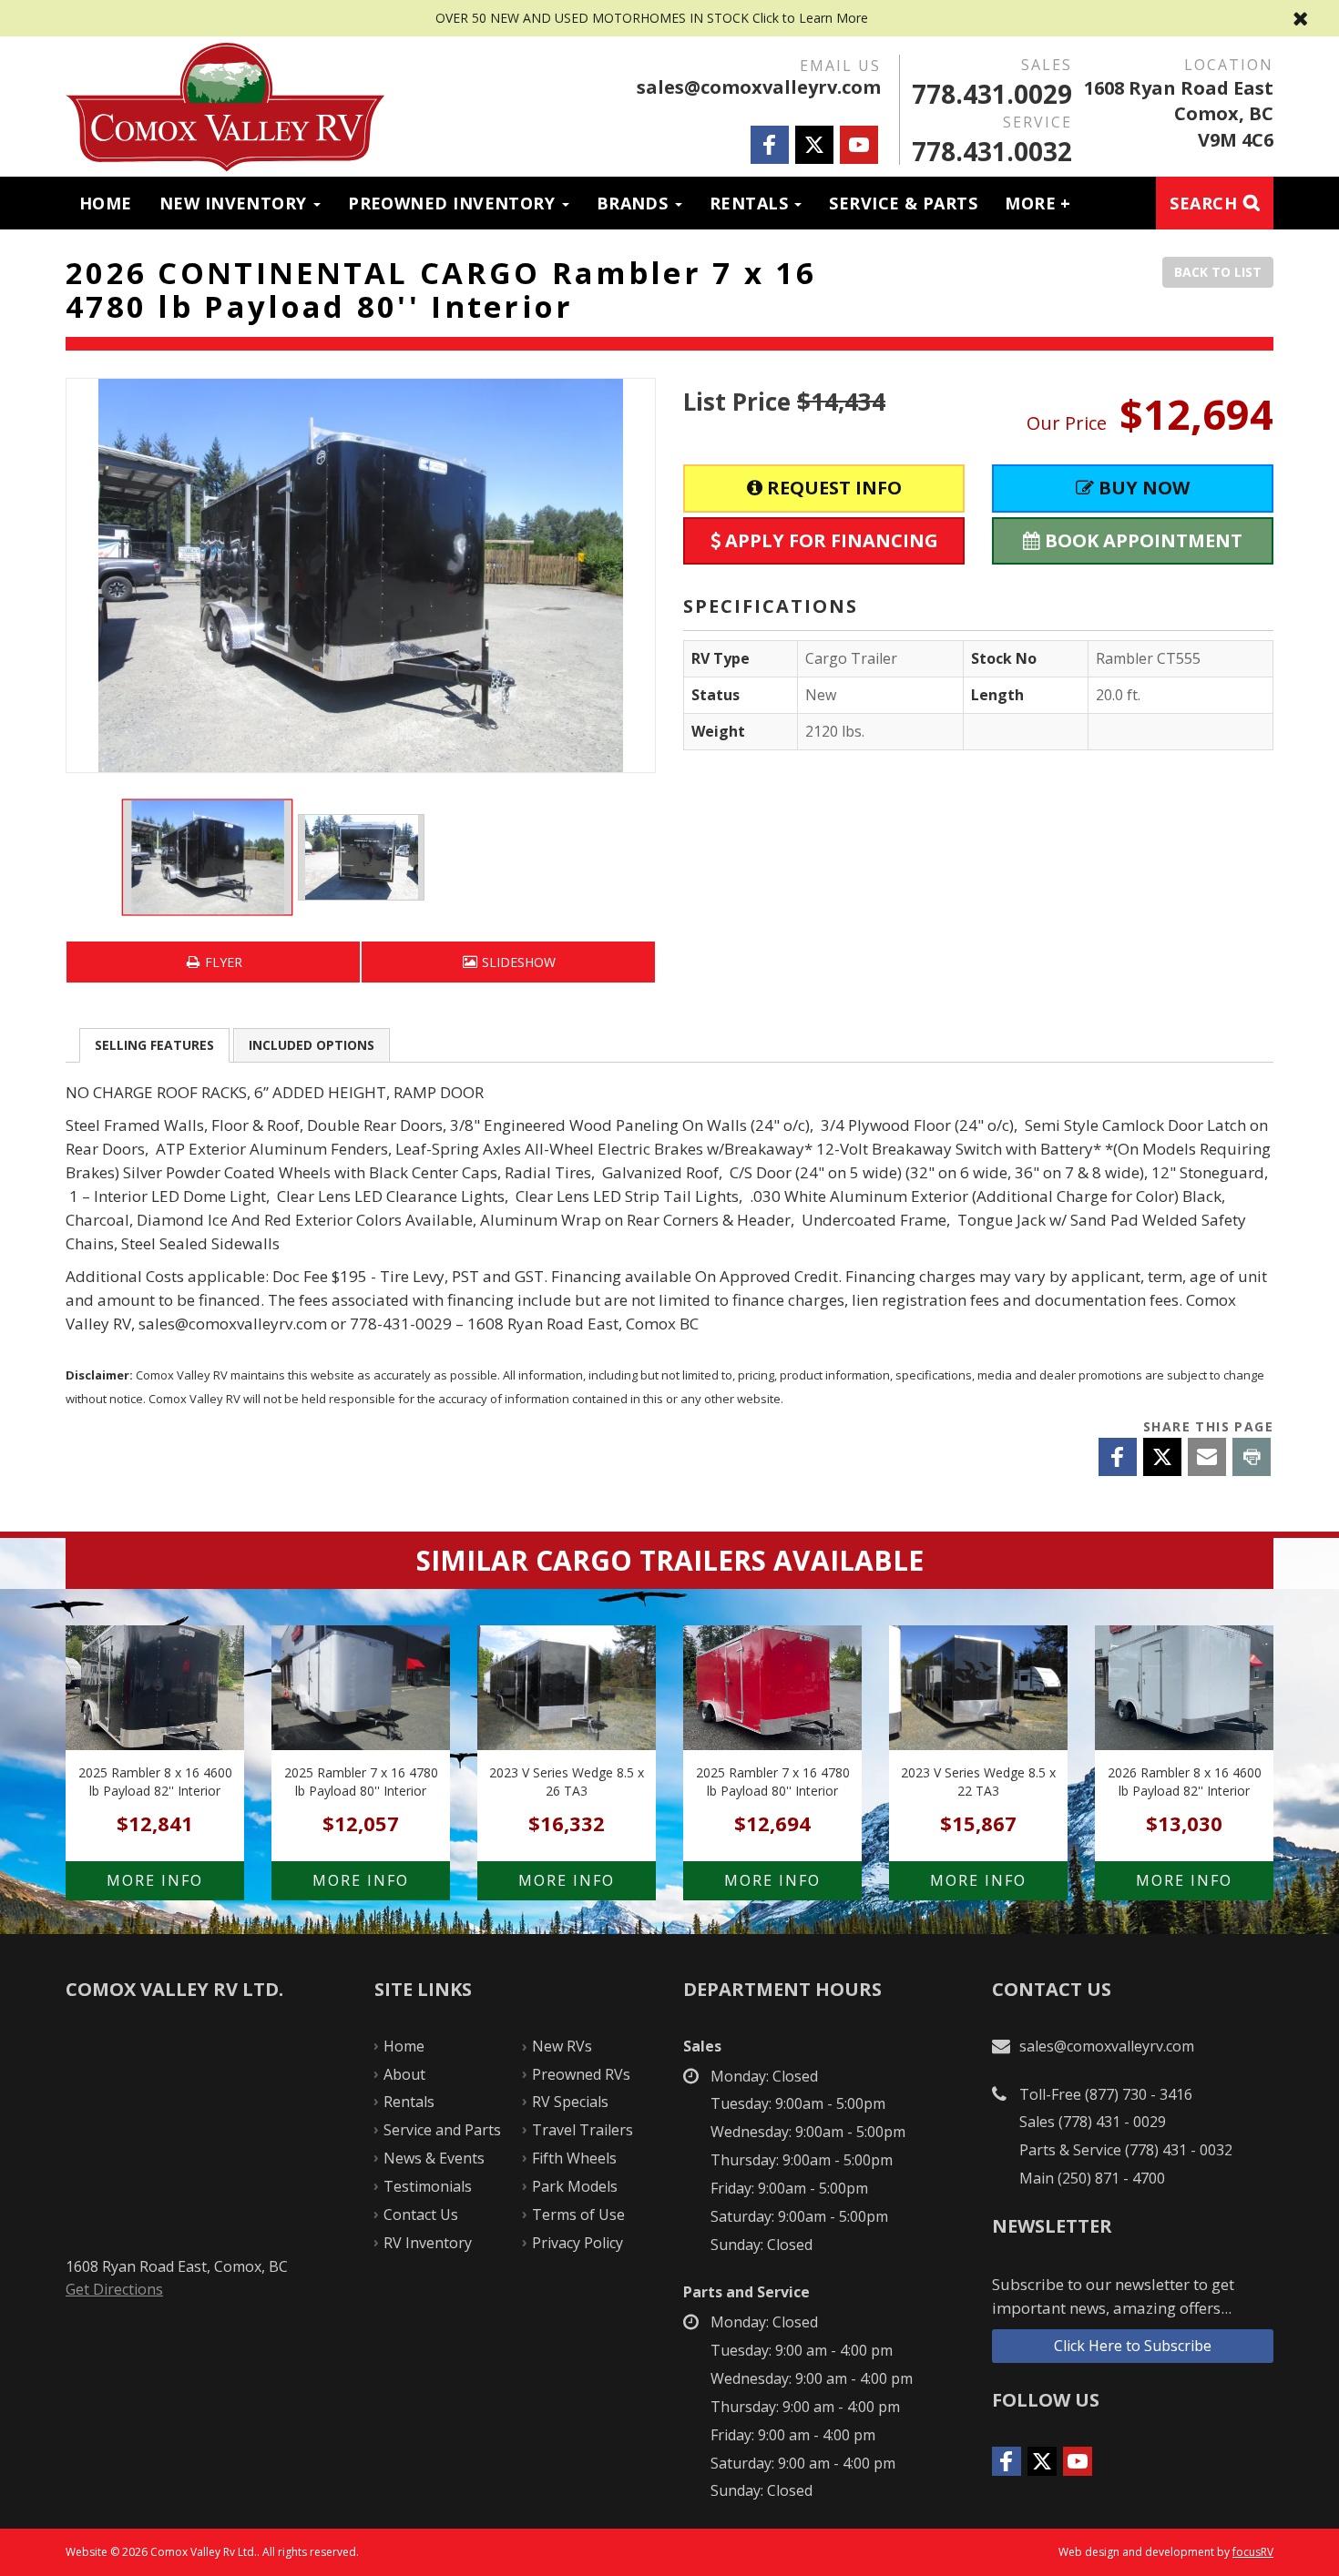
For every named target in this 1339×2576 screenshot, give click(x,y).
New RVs (562, 2046)
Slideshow (517, 962)
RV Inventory (428, 2243)
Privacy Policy (578, 2243)
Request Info (832, 488)
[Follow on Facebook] (770, 145)
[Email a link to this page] (1207, 1457)
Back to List (1218, 272)
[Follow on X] (814, 145)
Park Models (575, 2186)
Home (106, 203)
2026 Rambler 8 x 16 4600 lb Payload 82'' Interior (1184, 1743)
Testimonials (428, 2186)
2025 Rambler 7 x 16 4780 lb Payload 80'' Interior (361, 1743)
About (404, 2074)
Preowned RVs (581, 2074)
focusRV (1253, 2552)
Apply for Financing (829, 540)
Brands (635, 203)
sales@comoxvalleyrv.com (759, 87)
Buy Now (1142, 488)
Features (154, 1045)
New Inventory (235, 203)
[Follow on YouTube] (859, 145)
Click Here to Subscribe (1133, 2346)
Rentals (751, 203)
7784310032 (992, 151)
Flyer (222, 962)
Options (312, 1045)
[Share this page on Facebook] (1118, 1457)
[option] (361, 575)
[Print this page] (1252, 1457)
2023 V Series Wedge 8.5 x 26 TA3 (567, 1743)
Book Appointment (1141, 540)
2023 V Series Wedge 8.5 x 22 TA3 (978, 1743)
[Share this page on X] (1162, 1457)
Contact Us (421, 2215)
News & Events (434, 2158)
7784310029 (992, 94)
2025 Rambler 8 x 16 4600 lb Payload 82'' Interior (155, 1743)
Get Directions (114, 2289)
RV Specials (570, 2102)
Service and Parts (442, 2130)
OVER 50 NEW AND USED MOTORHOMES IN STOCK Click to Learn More (669, 18)
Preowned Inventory (454, 203)
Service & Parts (903, 203)
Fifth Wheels (574, 2158)
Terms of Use (578, 2215)
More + (1038, 203)
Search (1203, 203)
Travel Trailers (583, 2130)
